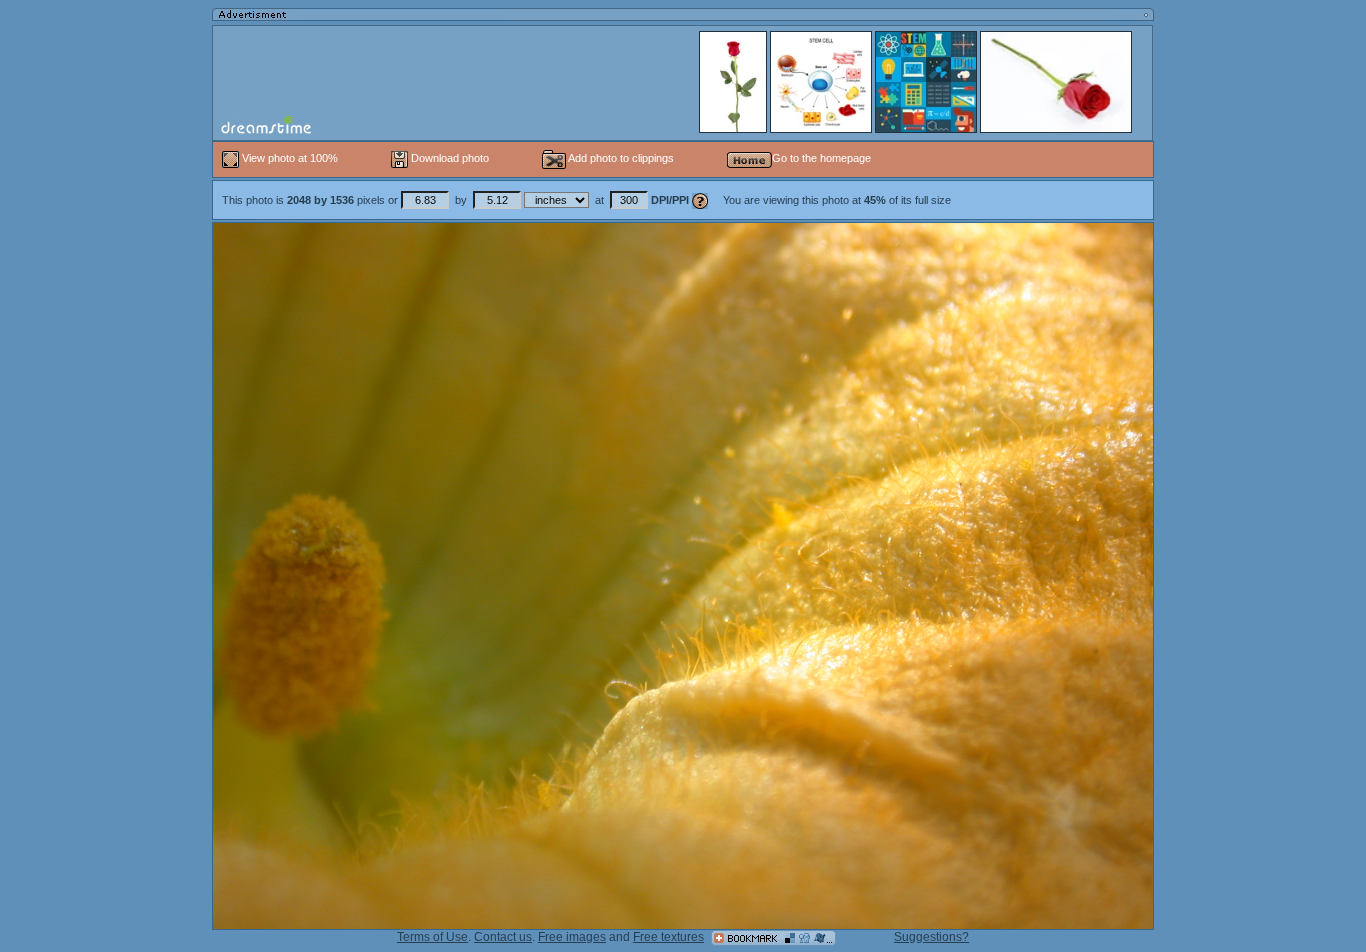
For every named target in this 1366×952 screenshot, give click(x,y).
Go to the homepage (821, 158)
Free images (572, 937)
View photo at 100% (290, 158)
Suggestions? (931, 937)
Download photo (448, 158)
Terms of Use (432, 937)
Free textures (668, 937)
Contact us (503, 937)
